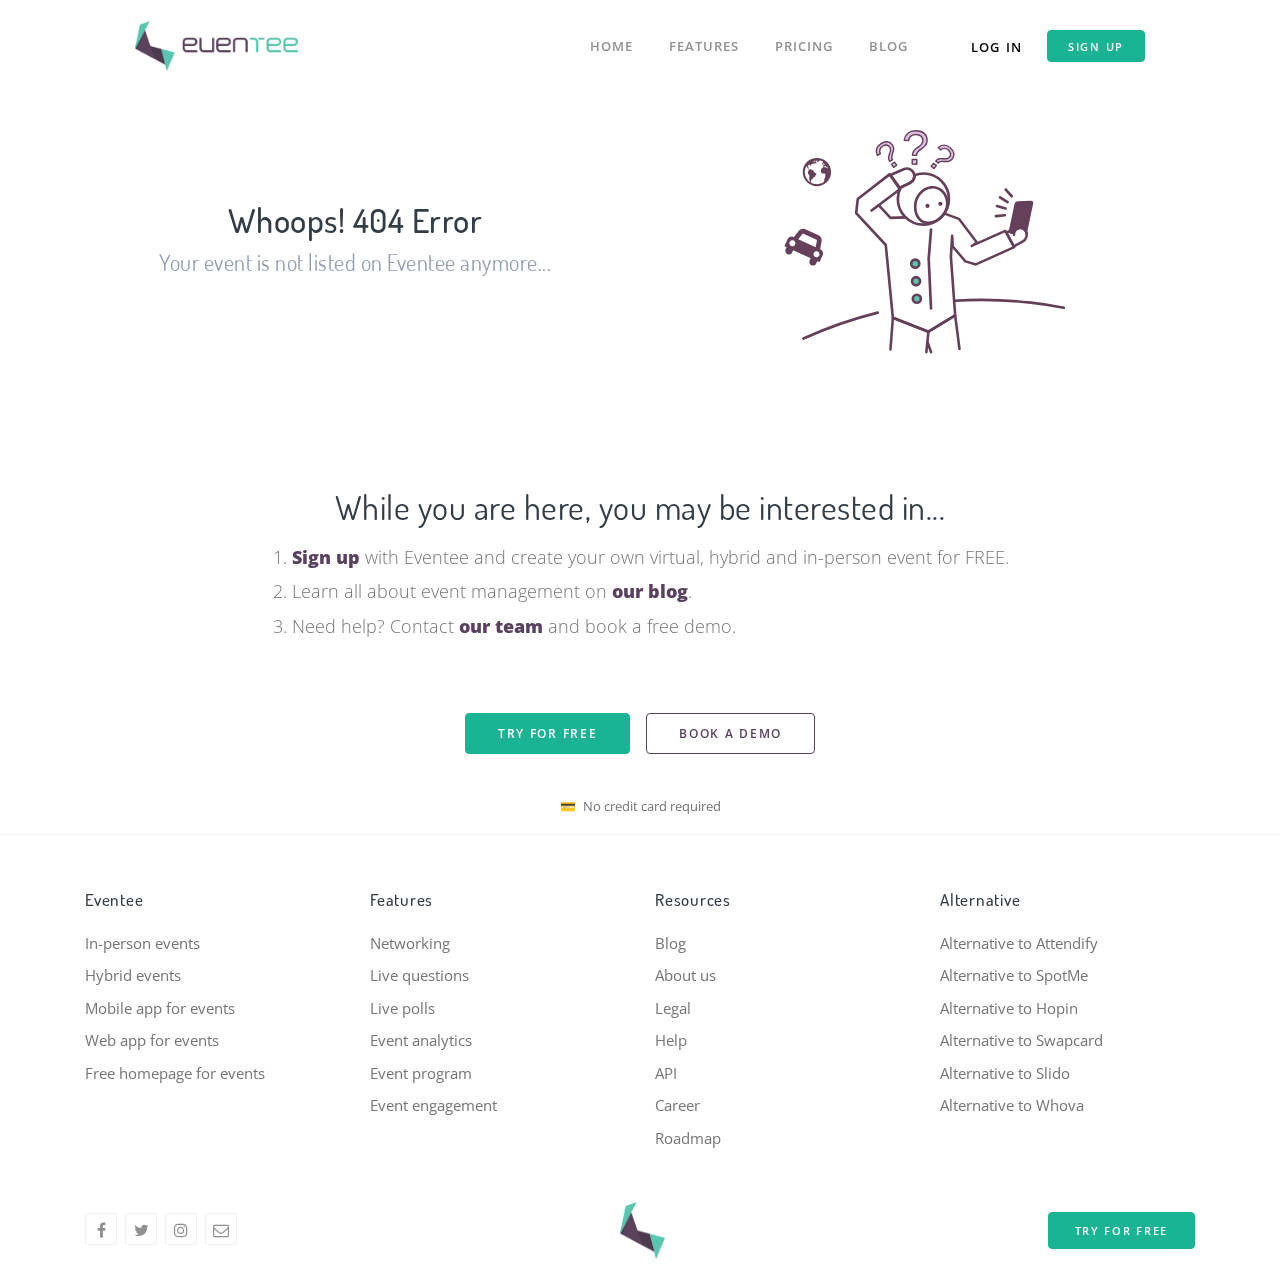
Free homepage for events (175, 1073)
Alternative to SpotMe (1014, 975)
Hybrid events (133, 975)
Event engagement (433, 1105)
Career (677, 1105)
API (666, 1073)
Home (611, 46)
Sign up (1096, 46)
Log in (996, 47)
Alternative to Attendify (1019, 943)
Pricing (804, 46)
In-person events (142, 943)
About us (685, 975)
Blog (888, 46)
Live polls (402, 1008)
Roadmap (688, 1138)
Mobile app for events (160, 1008)
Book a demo (730, 733)
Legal (673, 1008)
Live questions (419, 975)
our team (501, 626)
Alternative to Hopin (1009, 1008)
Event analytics (421, 1040)
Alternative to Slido (1005, 1073)
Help (671, 1040)
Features (704, 46)
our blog (650, 591)
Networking (410, 943)
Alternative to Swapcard (1021, 1040)
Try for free (547, 733)
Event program (421, 1073)
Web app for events (152, 1040)
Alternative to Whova (1012, 1105)
